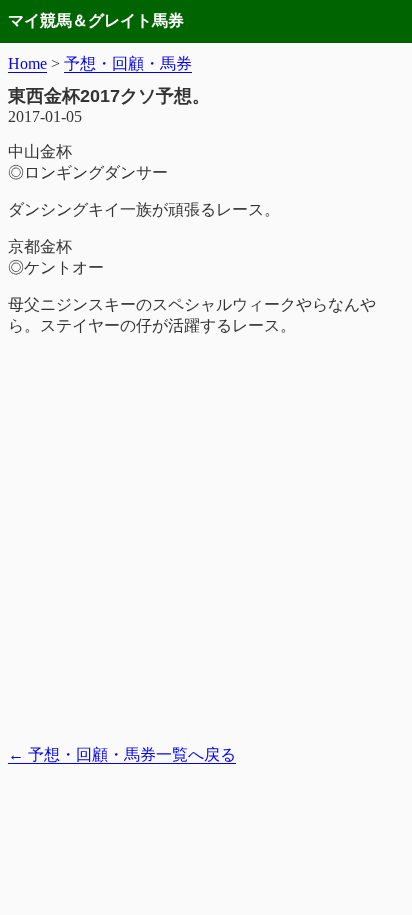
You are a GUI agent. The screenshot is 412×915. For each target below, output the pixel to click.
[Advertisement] (206, 541)
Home (27, 63)
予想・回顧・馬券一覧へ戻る (122, 754)
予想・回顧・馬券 (128, 63)
